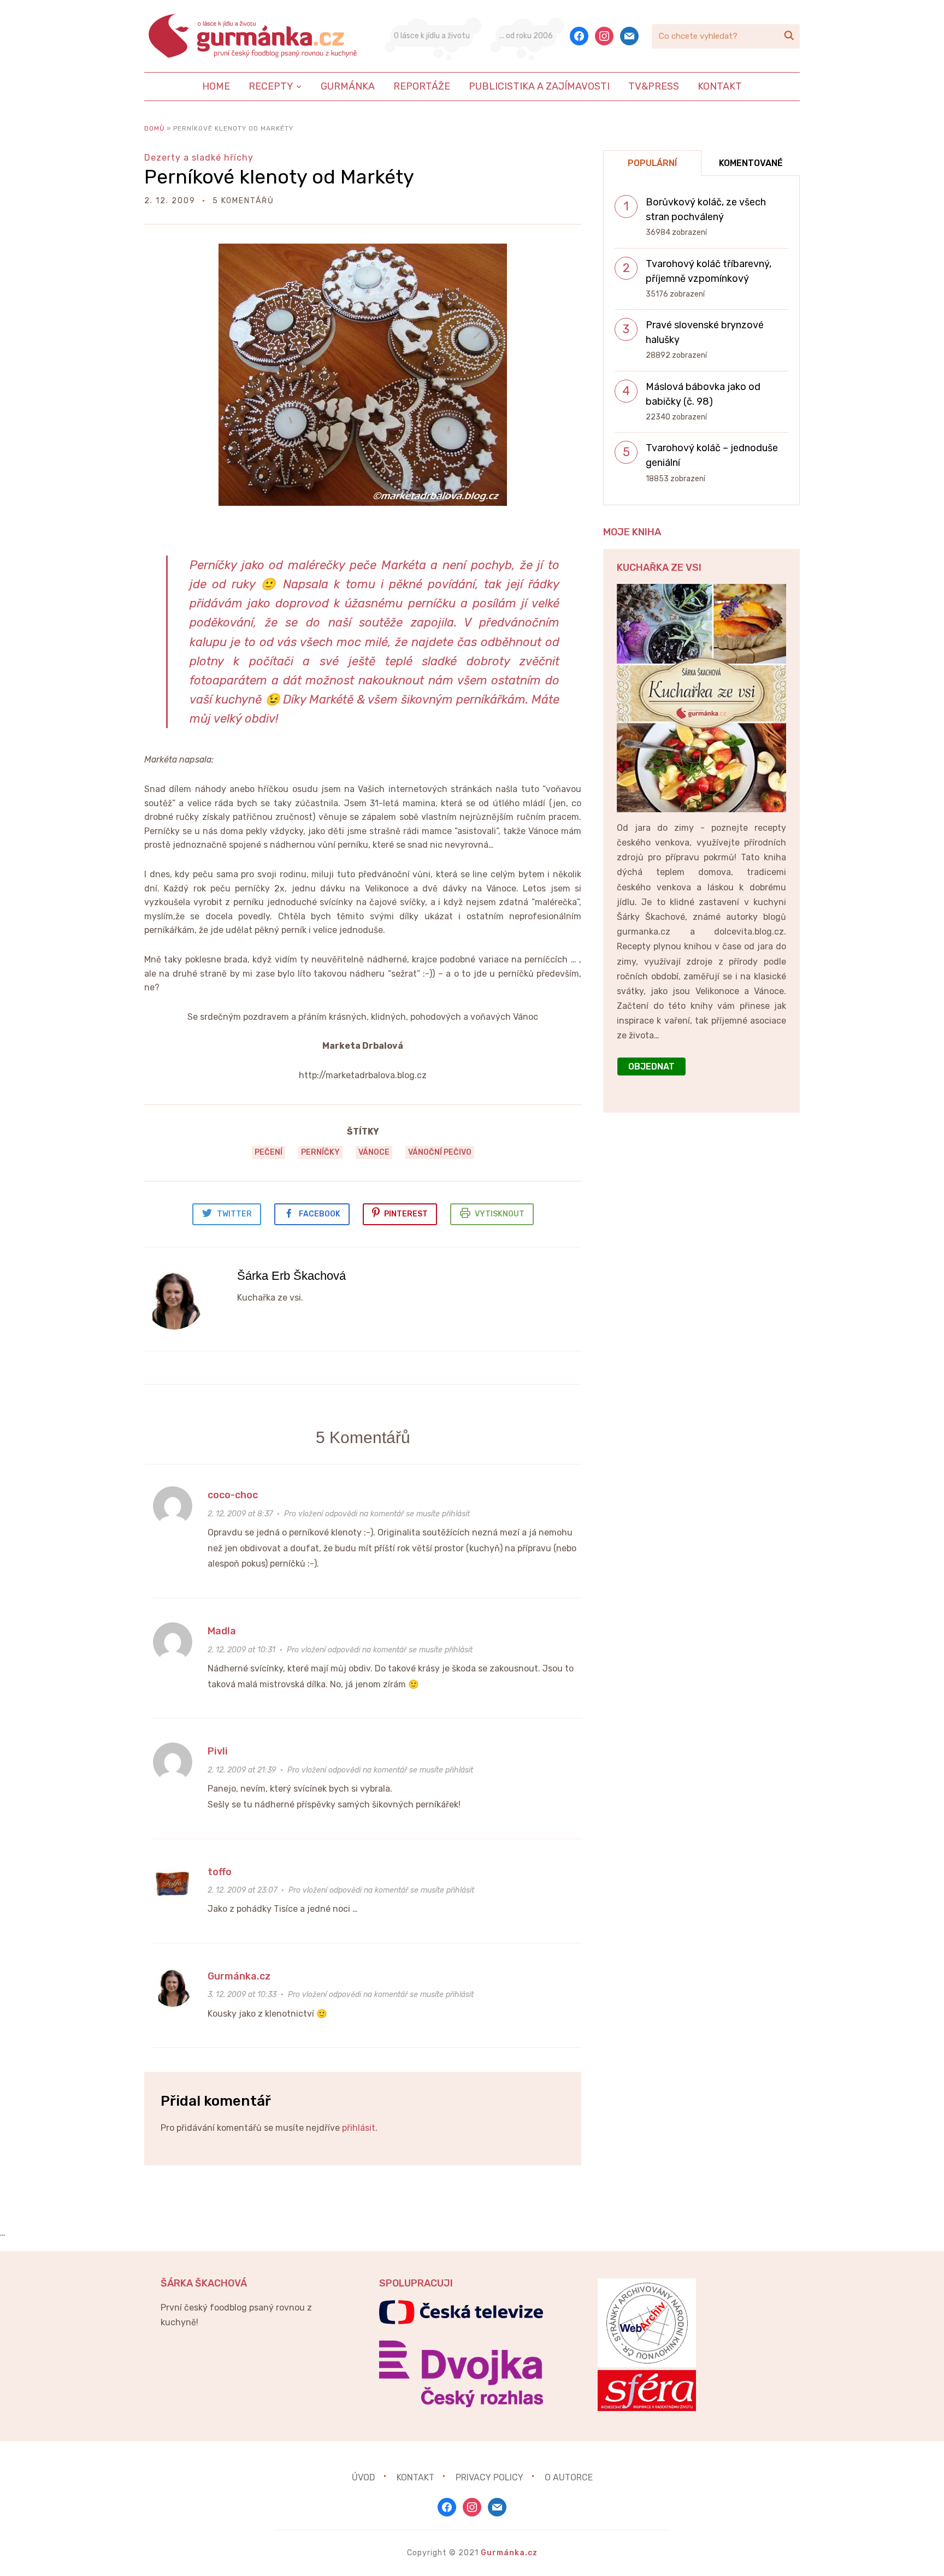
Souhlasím (814, 2559)
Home (216, 86)
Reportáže (422, 86)
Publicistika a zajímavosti (539, 86)
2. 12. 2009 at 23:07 (242, 1890)
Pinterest (406, 1214)
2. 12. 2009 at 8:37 (240, 1514)
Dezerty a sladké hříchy (199, 158)
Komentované (751, 163)
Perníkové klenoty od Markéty (279, 177)
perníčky (320, 1152)
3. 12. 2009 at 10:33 (242, 1995)
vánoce (374, 1152)
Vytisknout (500, 1214)
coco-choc (233, 1495)
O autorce (569, 2477)
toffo (220, 1872)
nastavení (727, 2559)
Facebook (320, 1214)
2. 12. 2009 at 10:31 (241, 1650)
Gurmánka (348, 86)
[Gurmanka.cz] (253, 36)
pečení (269, 1152)
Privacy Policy (489, 2477)
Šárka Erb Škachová (291, 1276)
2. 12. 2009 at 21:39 (242, 1770)
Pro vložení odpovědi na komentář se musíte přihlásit (377, 1514)
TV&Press (654, 86)
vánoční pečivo (440, 1152)
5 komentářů (243, 201)
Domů (154, 128)
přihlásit (359, 2128)
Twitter (234, 1214)
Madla (222, 1631)
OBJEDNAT (651, 1067)
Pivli (218, 1751)
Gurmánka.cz (239, 1976)
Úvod (364, 2477)
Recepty (271, 86)
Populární (652, 163)
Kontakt (720, 86)
